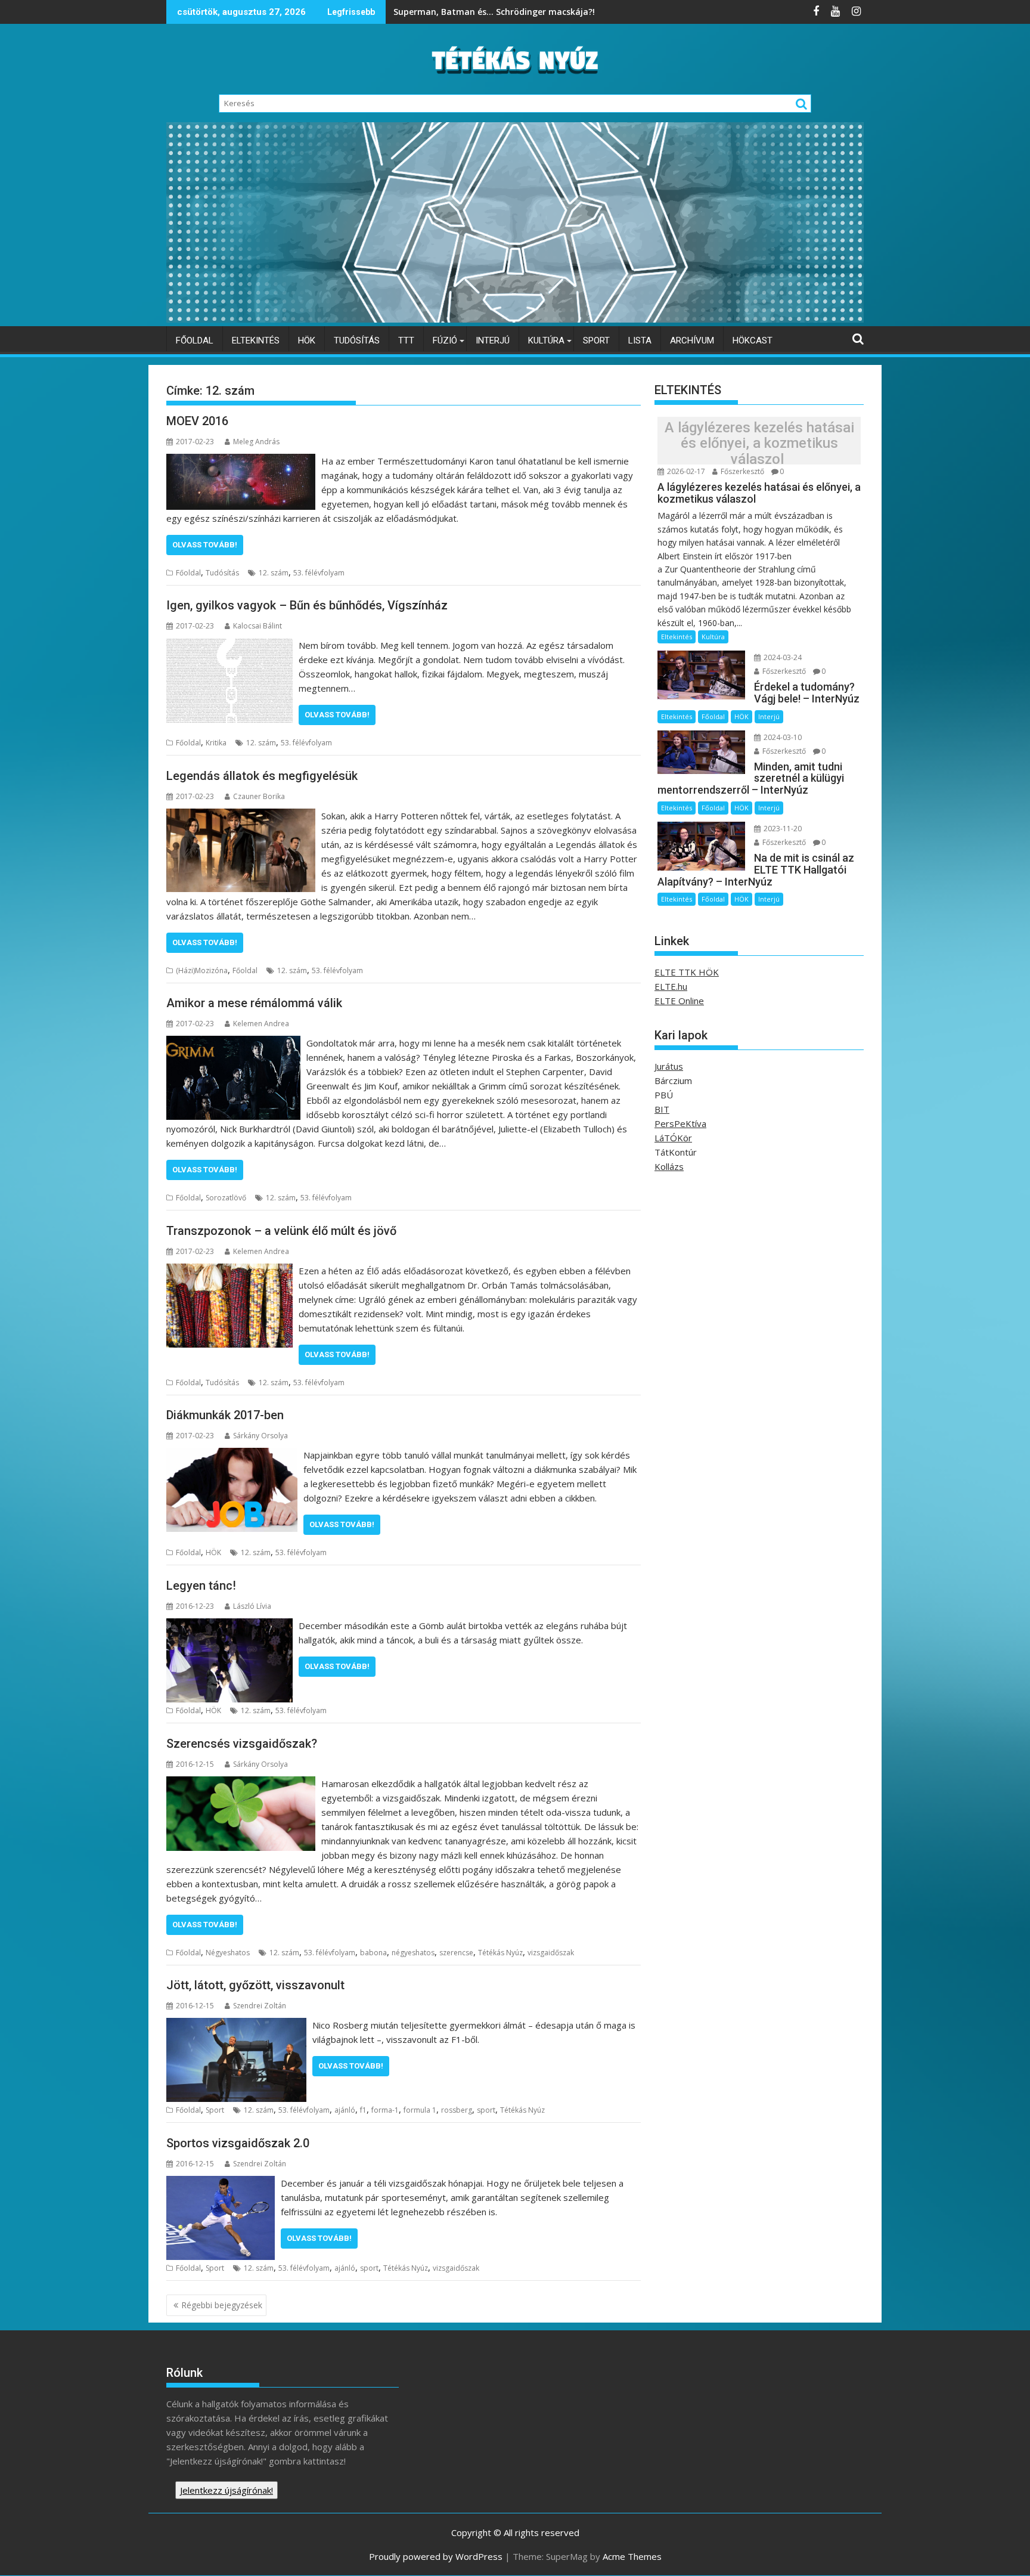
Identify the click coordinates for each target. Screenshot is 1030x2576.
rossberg (457, 2110)
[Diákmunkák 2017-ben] (232, 1455)
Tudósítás (357, 340)
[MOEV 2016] (241, 461)
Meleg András (256, 442)
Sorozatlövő (226, 1198)
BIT (662, 1109)
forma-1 (385, 2110)
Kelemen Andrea (261, 1024)
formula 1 (420, 2110)
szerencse (456, 1953)
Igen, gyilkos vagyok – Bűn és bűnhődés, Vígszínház (307, 605)
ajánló (345, 2110)
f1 (363, 2110)
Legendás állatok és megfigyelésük (262, 776)
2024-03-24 (782, 657)
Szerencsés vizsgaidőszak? (242, 1744)
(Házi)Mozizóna (202, 970)
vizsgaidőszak (551, 1953)
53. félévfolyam (319, 573)
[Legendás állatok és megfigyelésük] (241, 816)
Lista (640, 340)
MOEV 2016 (197, 421)
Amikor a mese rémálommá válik (254, 1003)
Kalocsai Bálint (257, 626)
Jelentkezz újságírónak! (227, 2490)
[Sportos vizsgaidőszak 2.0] (221, 2183)
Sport (596, 340)
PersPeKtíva (680, 1123)
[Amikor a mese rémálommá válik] (233, 1043)
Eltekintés (256, 340)
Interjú (493, 340)
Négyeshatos (228, 1953)
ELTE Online (679, 1001)
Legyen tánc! (201, 1586)
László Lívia (252, 1606)
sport (486, 2110)
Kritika (216, 743)
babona (373, 1953)
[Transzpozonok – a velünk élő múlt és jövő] (229, 1271)
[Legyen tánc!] (229, 1626)
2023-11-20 (782, 829)
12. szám (274, 573)
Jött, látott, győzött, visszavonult (255, 1985)
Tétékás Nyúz (500, 1953)
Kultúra (546, 340)
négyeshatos (413, 1953)
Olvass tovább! (205, 545)
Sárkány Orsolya (260, 1436)
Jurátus (669, 1066)
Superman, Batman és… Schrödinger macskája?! (495, 12)
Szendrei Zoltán (260, 2006)
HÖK (307, 340)
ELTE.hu (671, 986)
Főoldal (195, 340)
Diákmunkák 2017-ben (225, 1415)
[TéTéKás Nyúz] (515, 319)
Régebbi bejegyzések (222, 2305)
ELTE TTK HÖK (687, 972)
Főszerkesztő (742, 471)
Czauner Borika (259, 796)
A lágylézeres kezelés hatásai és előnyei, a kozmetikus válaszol (759, 443)
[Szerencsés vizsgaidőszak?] (241, 1784)
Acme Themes (632, 2556)
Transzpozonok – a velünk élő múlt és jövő (281, 1231)
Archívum (692, 340)
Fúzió (445, 340)
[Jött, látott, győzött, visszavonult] (236, 2025)
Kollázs (669, 1166)
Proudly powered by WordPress (436, 2556)
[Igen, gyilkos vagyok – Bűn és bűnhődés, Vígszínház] (229, 645)
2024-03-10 (782, 737)
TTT (406, 340)
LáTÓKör (673, 1138)
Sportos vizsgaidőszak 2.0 (238, 2143)
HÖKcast (753, 340)
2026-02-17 (685, 471)
